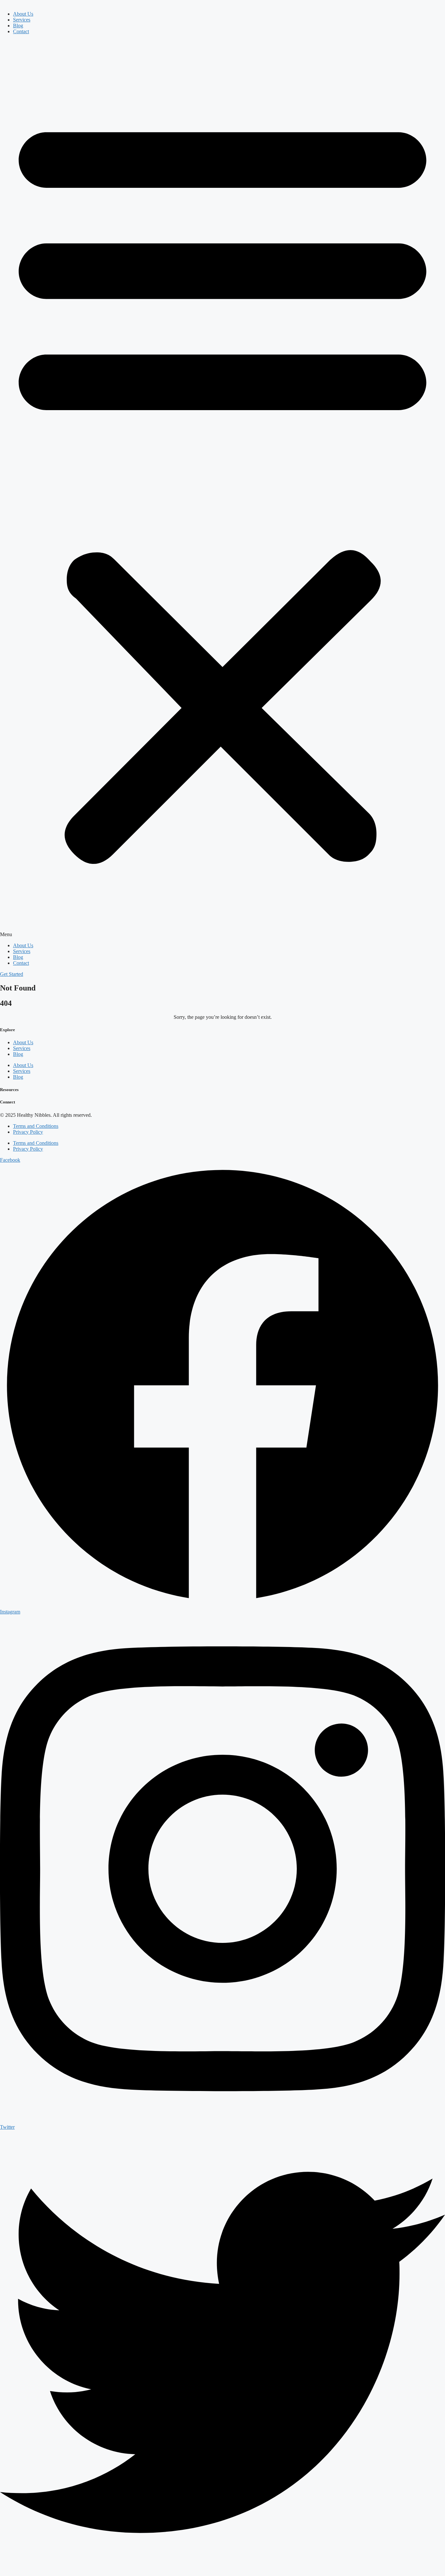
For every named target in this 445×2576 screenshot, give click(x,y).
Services (22, 20)
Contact (21, 31)
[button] (223, 489)
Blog (18, 26)
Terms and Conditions (36, 1126)
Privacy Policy (28, 1132)
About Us (23, 14)
